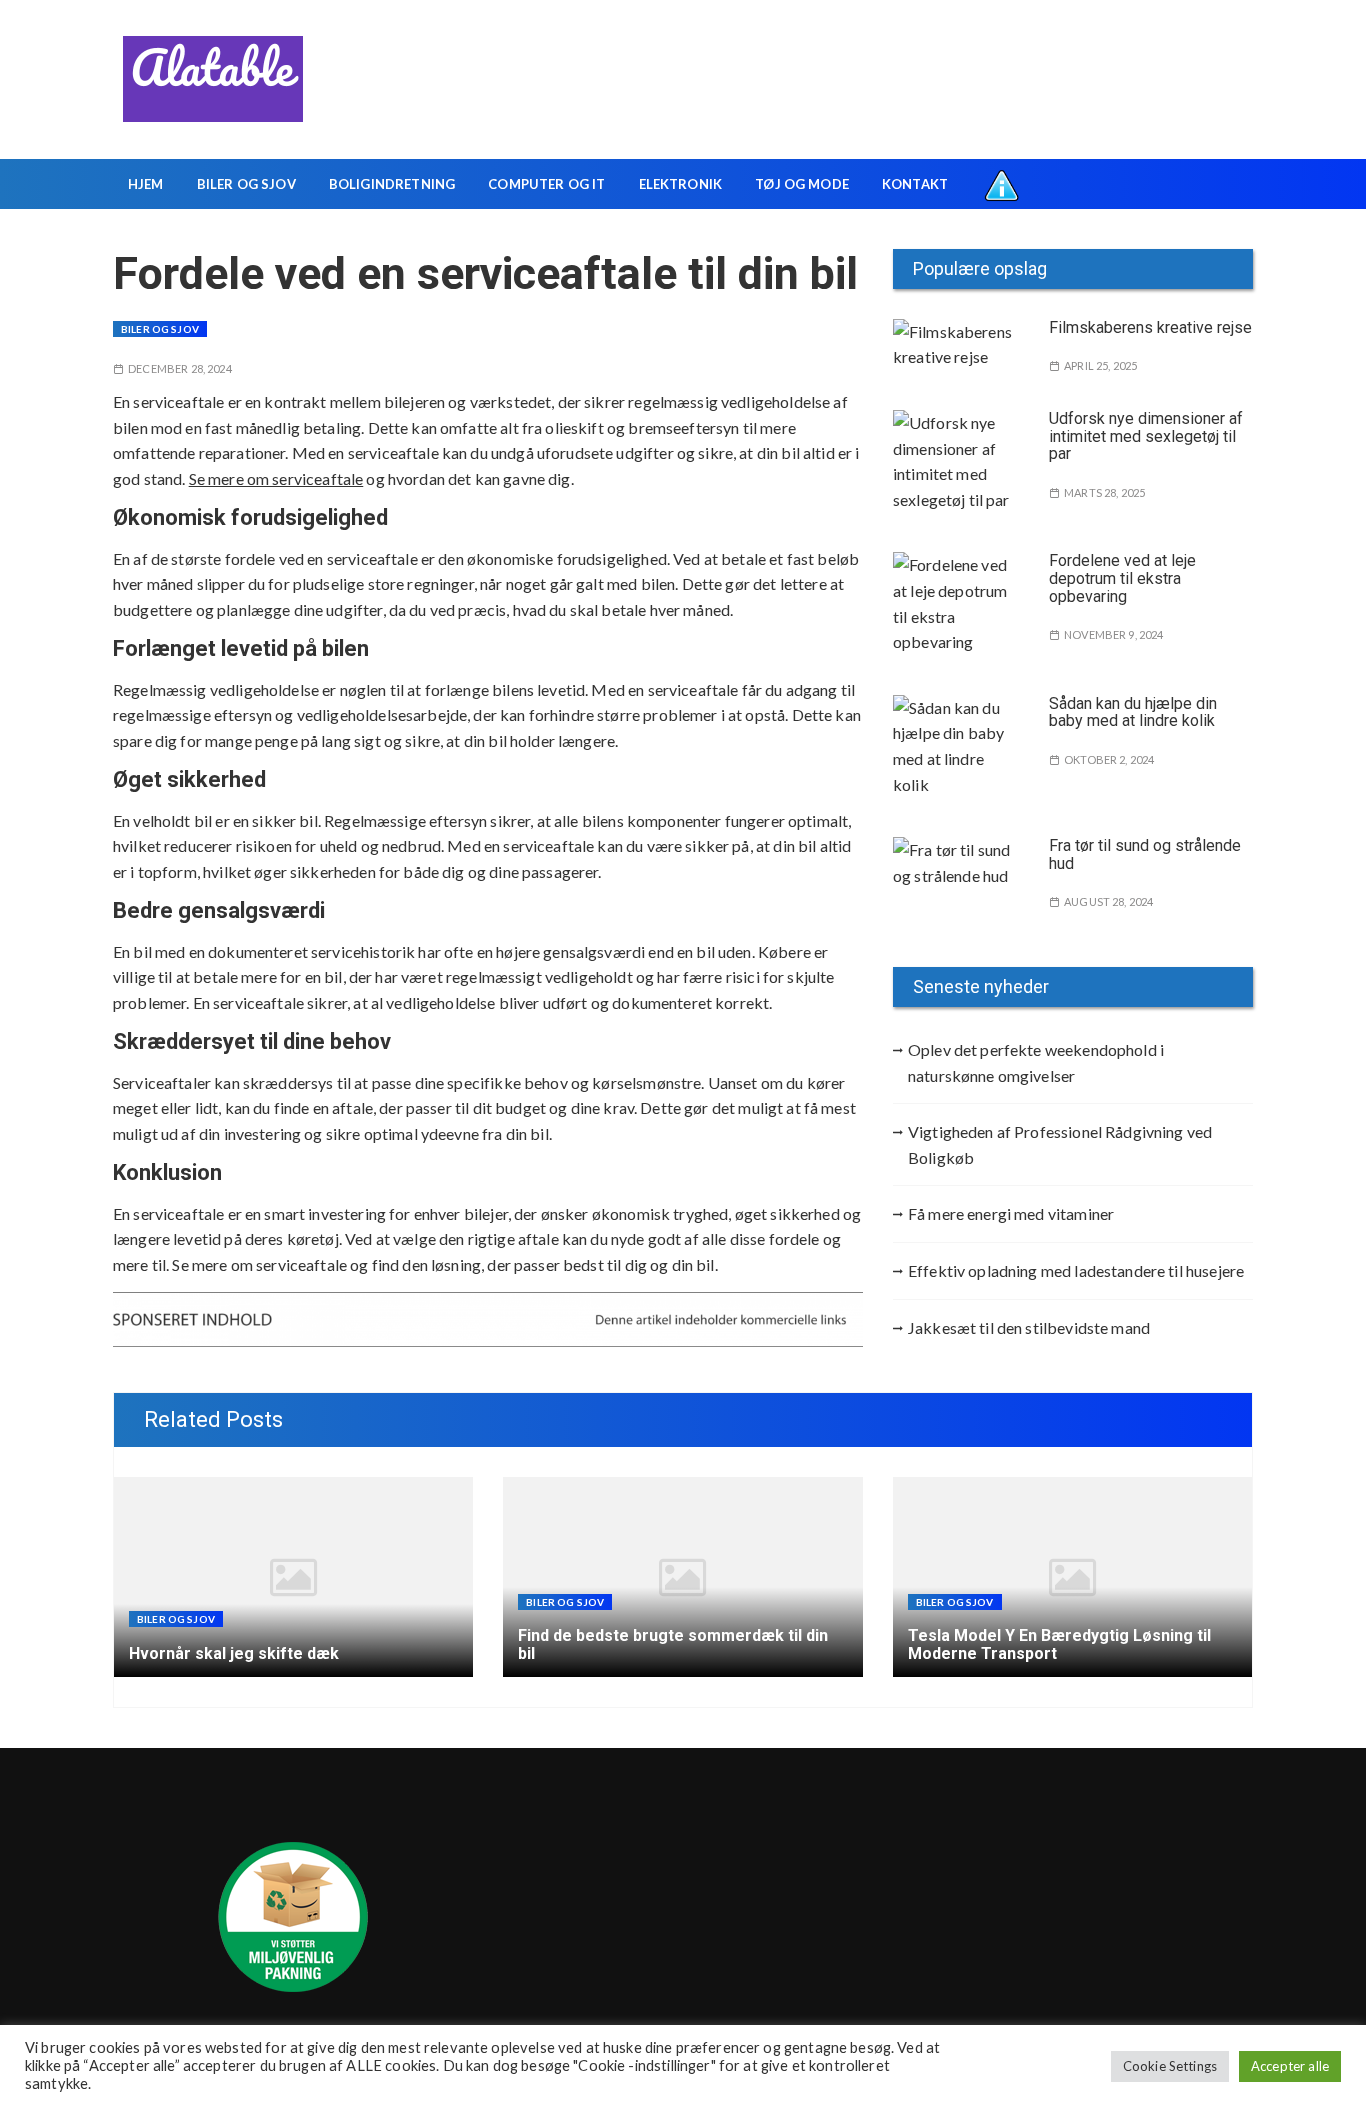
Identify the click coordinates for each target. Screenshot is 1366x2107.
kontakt (915, 184)
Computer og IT (546, 184)
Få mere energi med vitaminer (1011, 1213)
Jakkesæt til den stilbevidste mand (1029, 1327)
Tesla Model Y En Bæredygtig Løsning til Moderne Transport (1059, 1644)
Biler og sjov (246, 184)
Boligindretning (392, 184)
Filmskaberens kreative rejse (1150, 327)
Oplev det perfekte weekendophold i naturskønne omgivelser (1036, 1062)
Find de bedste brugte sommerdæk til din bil (673, 1644)
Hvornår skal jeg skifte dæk (234, 1653)
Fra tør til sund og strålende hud (1145, 854)
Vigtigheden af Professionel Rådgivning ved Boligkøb (1060, 1144)
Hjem (146, 184)
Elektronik (681, 184)
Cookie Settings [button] (1170, 2066)
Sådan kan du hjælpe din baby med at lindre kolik (1133, 712)
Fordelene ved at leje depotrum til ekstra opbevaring (1122, 578)
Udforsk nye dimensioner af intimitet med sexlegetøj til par (1146, 436)
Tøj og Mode (802, 184)
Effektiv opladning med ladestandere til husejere (1076, 1270)
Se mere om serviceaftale (276, 478)
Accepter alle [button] (1290, 2066)
